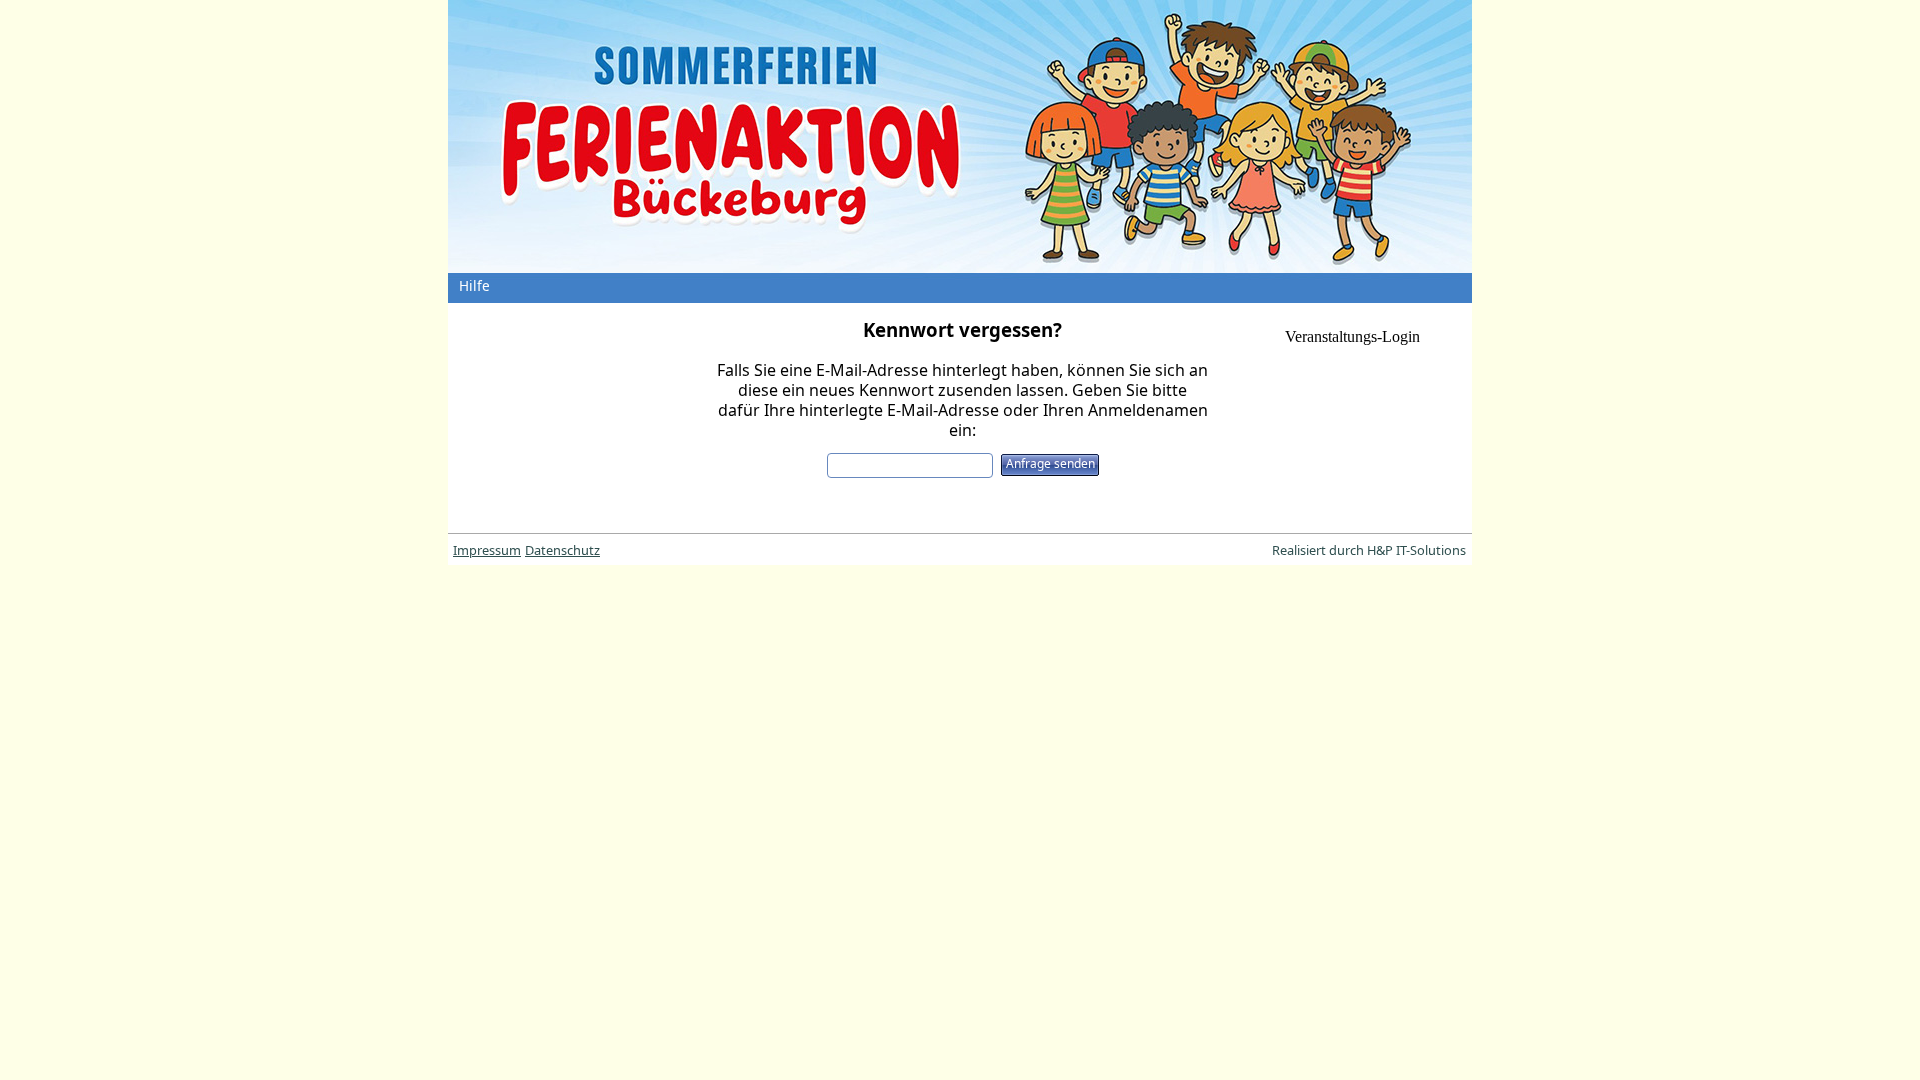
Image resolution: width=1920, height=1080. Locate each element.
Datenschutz (562, 550)
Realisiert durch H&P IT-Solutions (1369, 550)
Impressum (487, 550)
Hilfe (474, 285)
